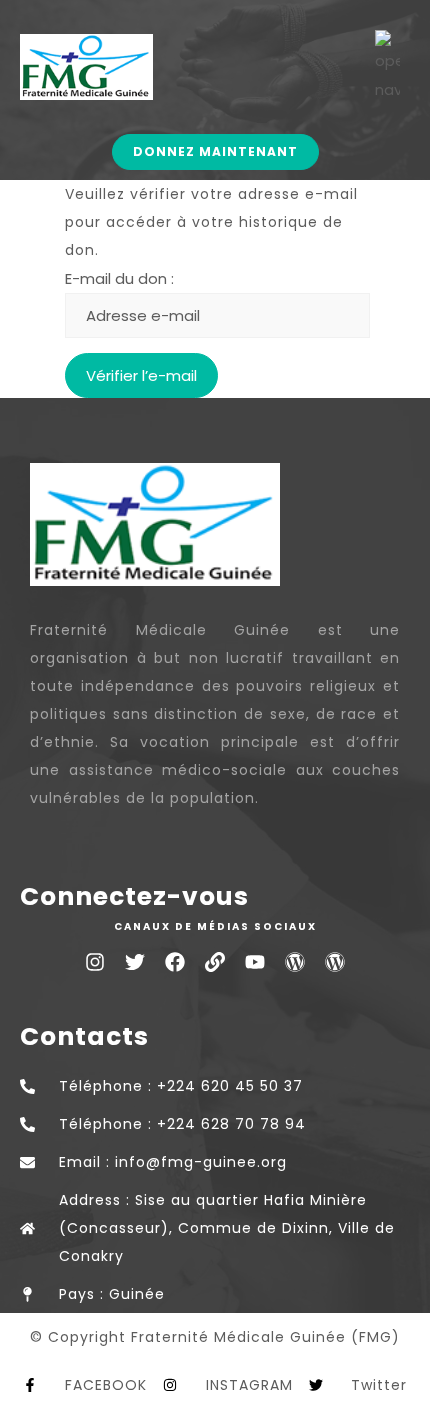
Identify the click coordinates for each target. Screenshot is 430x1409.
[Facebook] (175, 962)
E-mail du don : (119, 278)
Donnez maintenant (215, 151)
